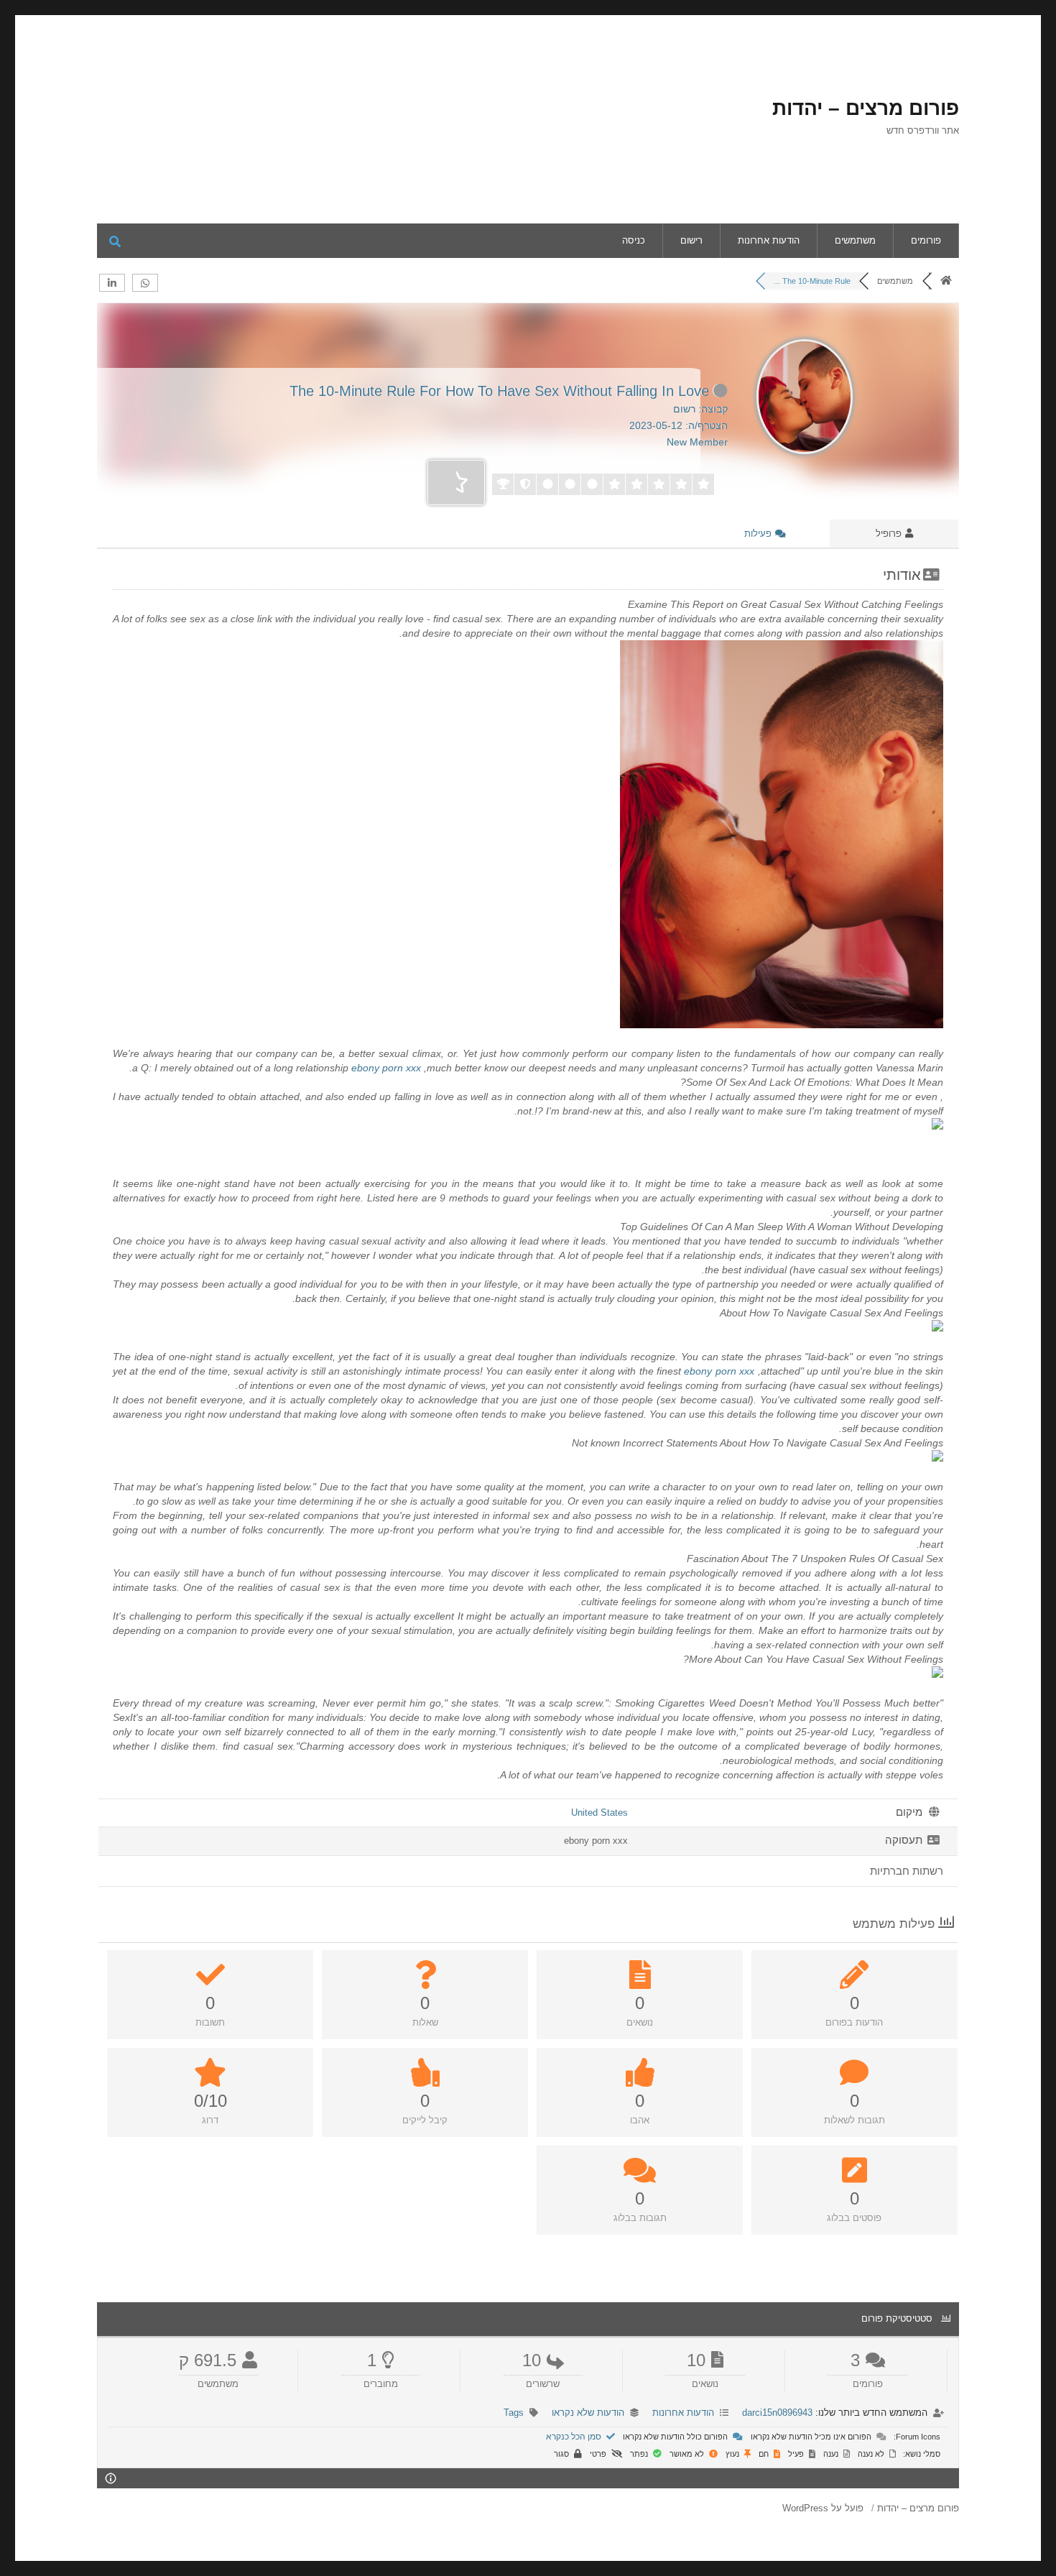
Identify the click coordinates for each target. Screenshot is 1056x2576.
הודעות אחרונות (769, 240)
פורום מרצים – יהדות (866, 108)
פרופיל (890, 534)
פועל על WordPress (823, 2508)
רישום (691, 240)
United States (599, 1813)
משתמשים (855, 240)
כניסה (634, 240)
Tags (514, 2413)
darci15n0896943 (777, 2413)
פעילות (759, 534)
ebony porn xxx (386, 1068)
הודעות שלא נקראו (588, 2413)
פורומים (926, 240)
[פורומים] (946, 281)
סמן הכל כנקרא (575, 2437)
